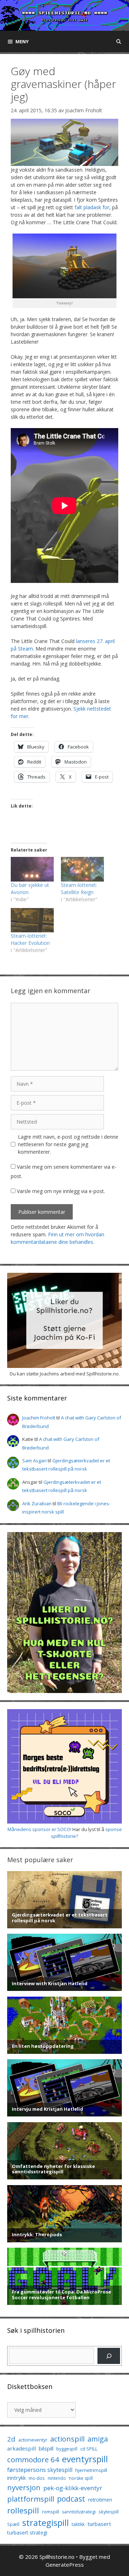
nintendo (57, 2478)
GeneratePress (65, 2565)
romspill (51, 2512)
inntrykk (16, 2478)
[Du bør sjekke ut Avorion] (32, 869)
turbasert (99, 2524)
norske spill (81, 2478)
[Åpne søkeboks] (119, 41)
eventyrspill (85, 2459)
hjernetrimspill (91, 2470)
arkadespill (21, 2448)
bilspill (46, 2448)
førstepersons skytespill (40, 2470)
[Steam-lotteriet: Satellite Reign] (82, 869)
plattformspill (31, 2499)
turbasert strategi (27, 2533)
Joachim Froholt (84, 110)
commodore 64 (33, 2459)
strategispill (46, 2523)
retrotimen (100, 2500)
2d (11, 2439)
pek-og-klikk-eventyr (73, 2488)
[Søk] (109, 2356)
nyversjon (24, 2487)
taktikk (78, 2524)
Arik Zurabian (37, 1503)
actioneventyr (33, 2440)
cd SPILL (89, 2449)
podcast (71, 2499)
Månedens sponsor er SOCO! (39, 1829)
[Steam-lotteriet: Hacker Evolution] (32, 920)
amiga (98, 2439)
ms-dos (37, 2478)
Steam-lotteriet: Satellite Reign (79, 889)
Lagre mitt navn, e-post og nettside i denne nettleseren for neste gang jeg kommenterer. (68, 1144)
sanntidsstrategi (79, 2512)
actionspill (67, 2439)
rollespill (23, 2510)
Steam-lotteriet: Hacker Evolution (30, 939)
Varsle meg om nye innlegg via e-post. (61, 1191)
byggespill (67, 2449)
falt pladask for (92, 207)
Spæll (13, 2524)
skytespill (109, 2512)
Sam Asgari (34, 1461)
